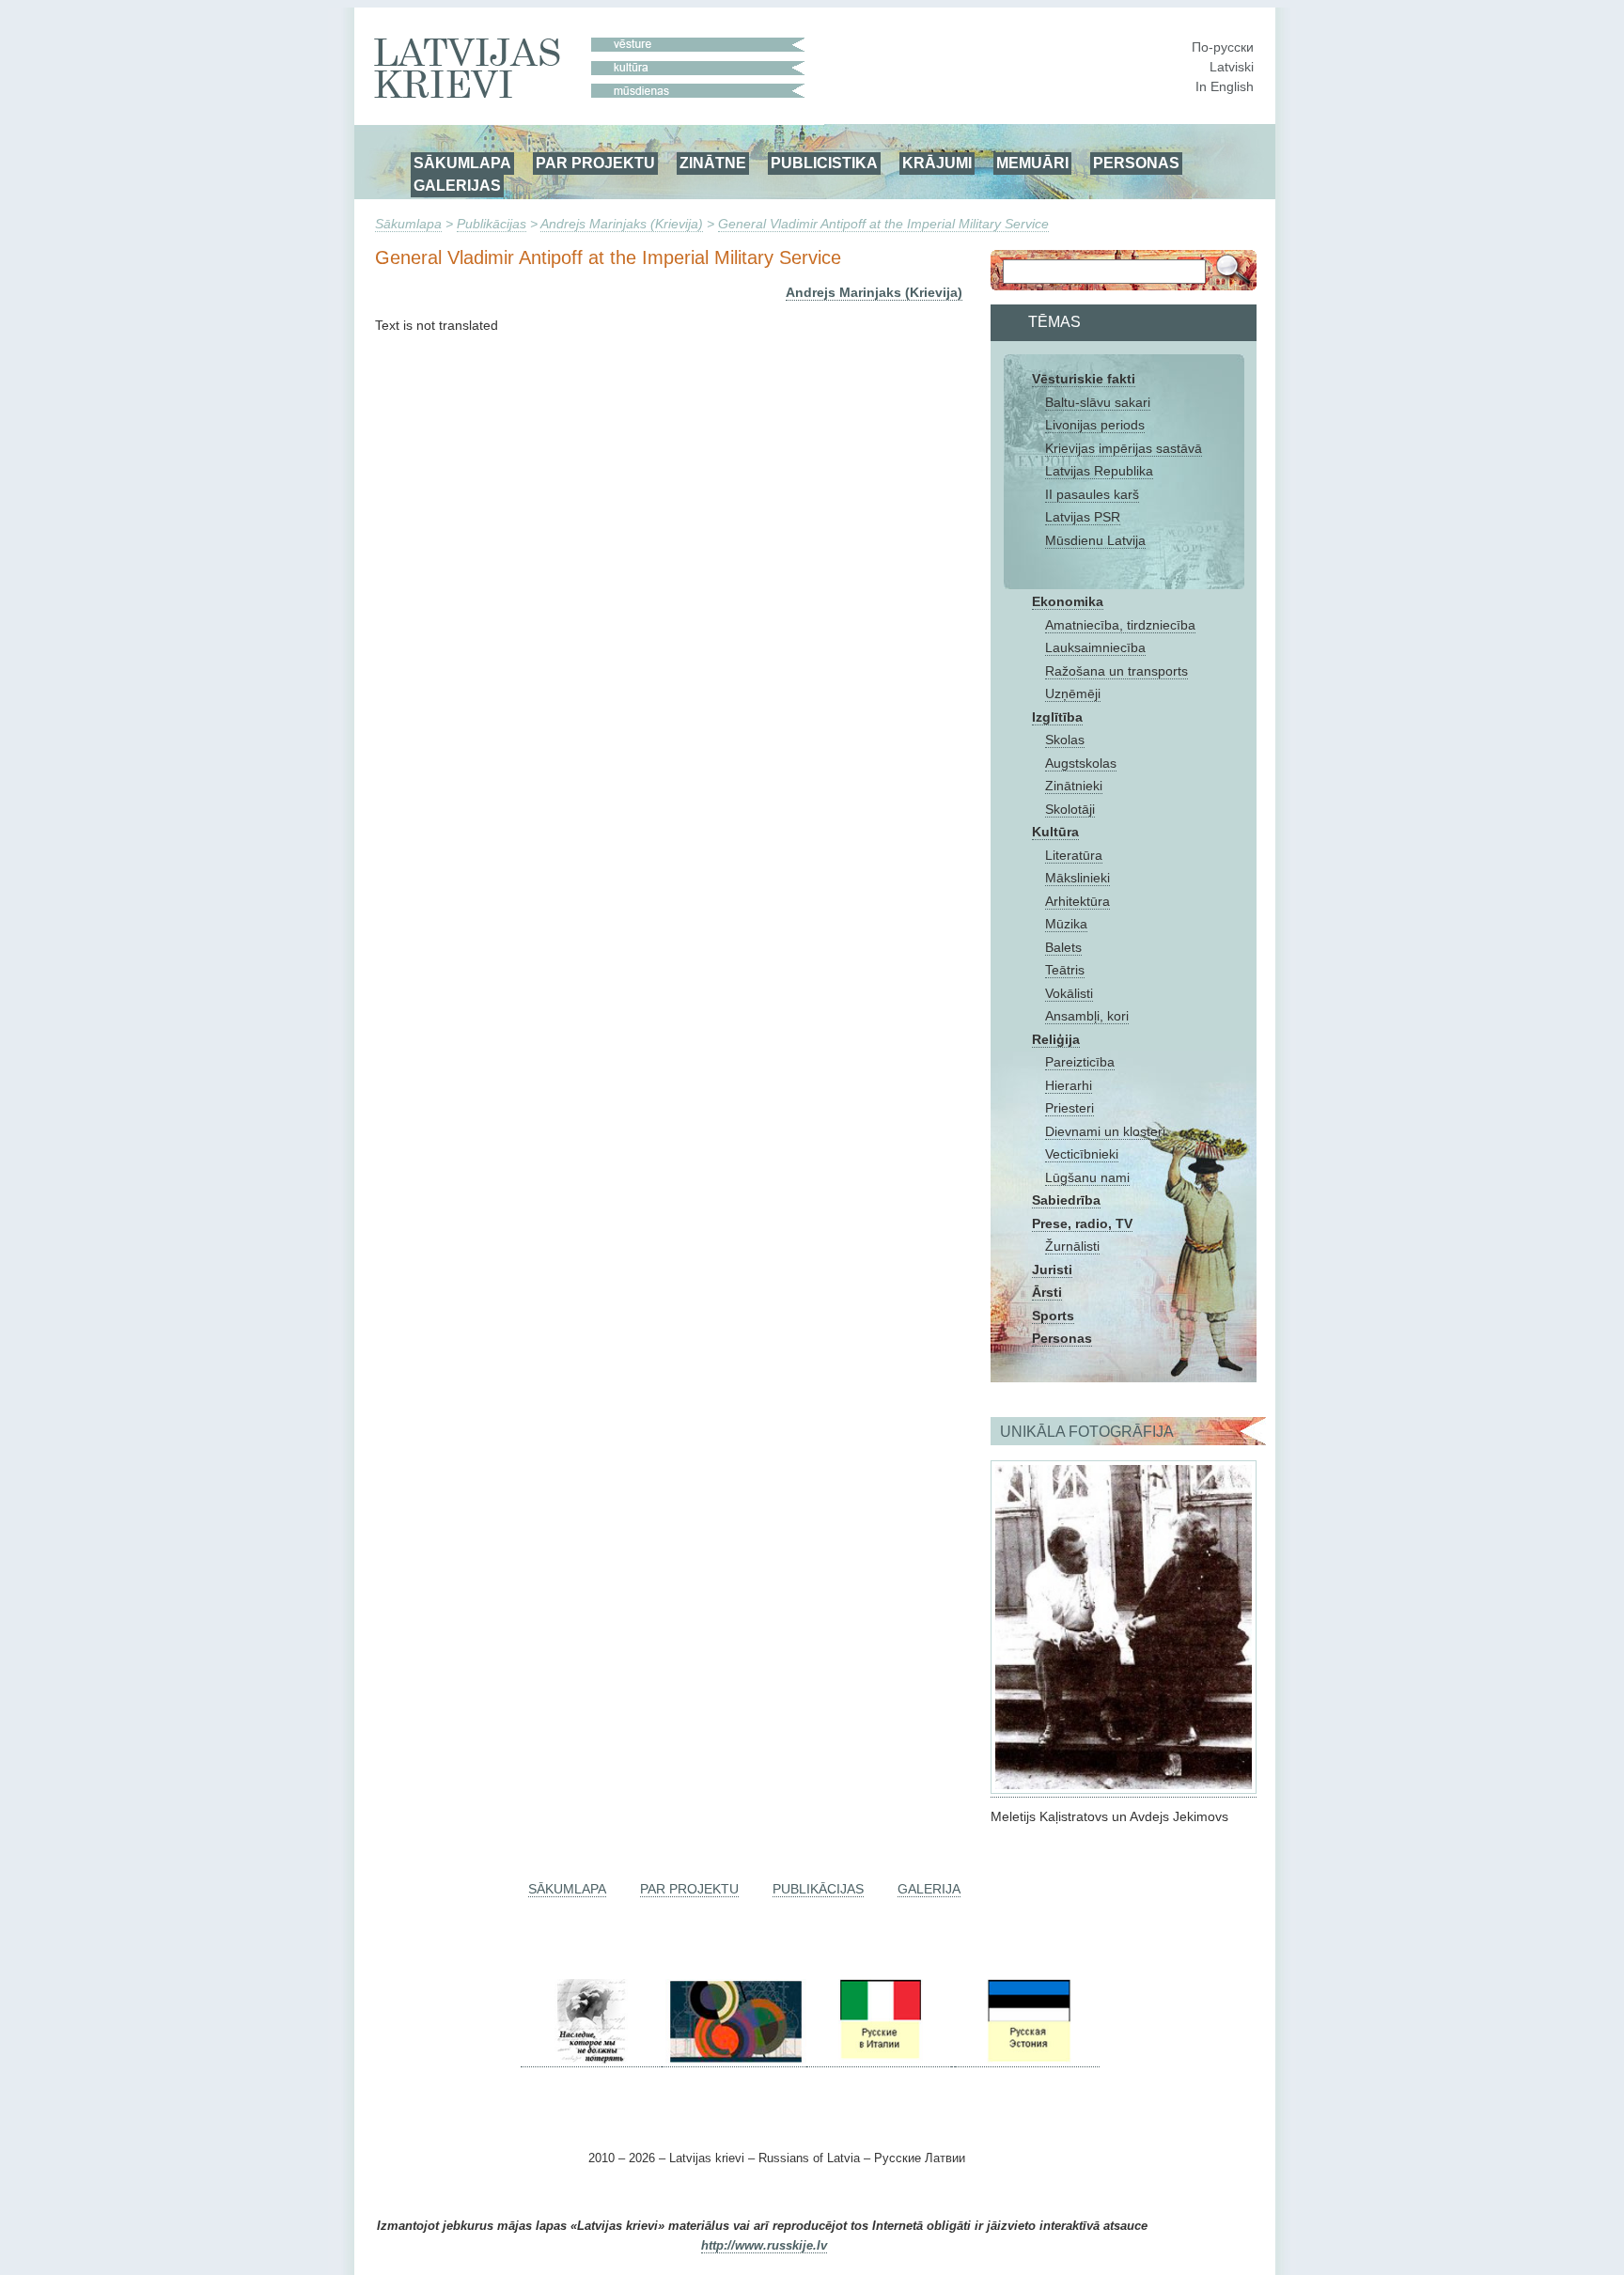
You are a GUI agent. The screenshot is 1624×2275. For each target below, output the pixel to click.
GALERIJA (929, 1889)
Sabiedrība (1066, 1200)
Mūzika (1066, 924)
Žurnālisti (1072, 1246)
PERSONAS (1136, 163)
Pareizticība (1080, 1062)
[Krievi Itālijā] (879, 2059)
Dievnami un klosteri (1105, 1131)
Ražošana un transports (1116, 671)
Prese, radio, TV (1082, 1223)
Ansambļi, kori (1087, 1016)
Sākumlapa (408, 224)
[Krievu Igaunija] (1027, 2059)
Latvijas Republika (1099, 471)
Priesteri (1070, 1108)
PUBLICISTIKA (824, 163)
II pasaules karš (1092, 494)
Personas (1062, 1338)
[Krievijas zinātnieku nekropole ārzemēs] (591, 2059)
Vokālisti (1069, 993)
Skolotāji (1070, 809)
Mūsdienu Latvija (1095, 540)
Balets (1063, 947)
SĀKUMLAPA (462, 163)
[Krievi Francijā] (953, 2059)
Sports (1053, 1316)
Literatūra (1074, 855)
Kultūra (1055, 832)
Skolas (1065, 740)
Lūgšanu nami (1087, 1177)
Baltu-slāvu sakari (1098, 402)
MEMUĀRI (1032, 163)
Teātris (1065, 970)
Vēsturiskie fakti (1084, 379)
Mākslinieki (1077, 878)
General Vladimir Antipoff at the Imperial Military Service (883, 224)
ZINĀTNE (713, 163)
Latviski (1232, 67)
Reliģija (1056, 1039)
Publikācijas (492, 224)
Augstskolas (1081, 763)
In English (1225, 86)
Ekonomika (1068, 601)
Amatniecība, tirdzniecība (1120, 625)
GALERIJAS (457, 185)
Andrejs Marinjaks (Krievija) (622, 224)
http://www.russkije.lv (764, 2246)
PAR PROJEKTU (595, 163)
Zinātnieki (1074, 786)
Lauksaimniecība (1095, 647)
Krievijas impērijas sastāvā (1124, 448)
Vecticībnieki (1082, 1154)
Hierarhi (1069, 1085)
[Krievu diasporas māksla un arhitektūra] (734, 2059)
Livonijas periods (1095, 425)
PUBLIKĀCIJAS (818, 1889)
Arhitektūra (1077, 901)
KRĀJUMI (937, 163)
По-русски (1223, 47)
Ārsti (1047, 1292)
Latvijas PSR (1083, 517)
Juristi (1052, 1270)
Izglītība (1057, 717)
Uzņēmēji (1073, 693)
